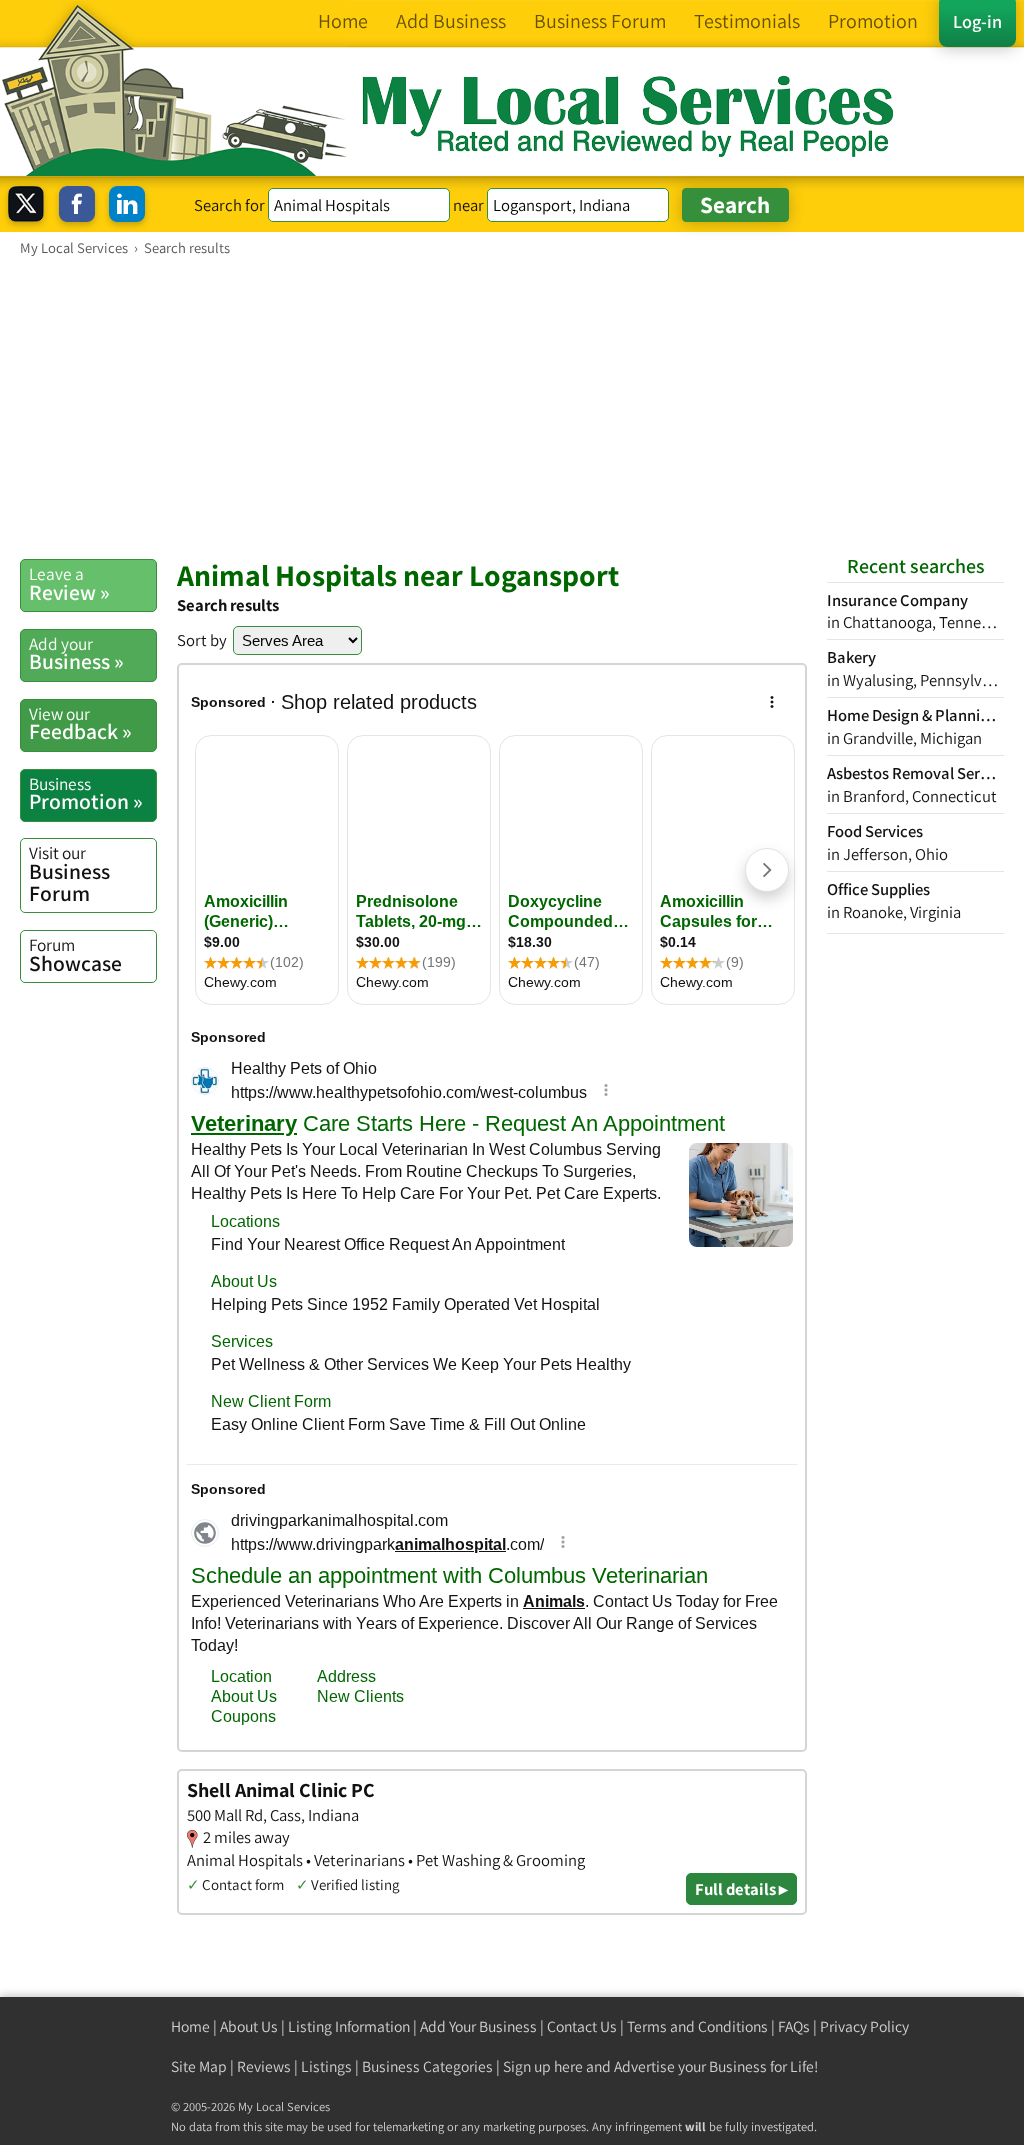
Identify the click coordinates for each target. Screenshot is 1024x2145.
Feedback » (80, 724)
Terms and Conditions (697, 2026)
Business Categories (427, 2066)
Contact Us (582, 2026)
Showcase (75, 955)
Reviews (264, 2066)
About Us (249, 2026)
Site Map (199, 2066)
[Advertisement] (512, 407)
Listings (326, 2066)
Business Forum (69, 873)
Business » (76, 654)
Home (190, 2026)
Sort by (202, 640)
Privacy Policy (864, 2026)
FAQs (794, 2026)
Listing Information (349, 2026)
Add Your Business (478, 2026)
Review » (69, 584)
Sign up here (543, 2066)
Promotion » (86, 794)
